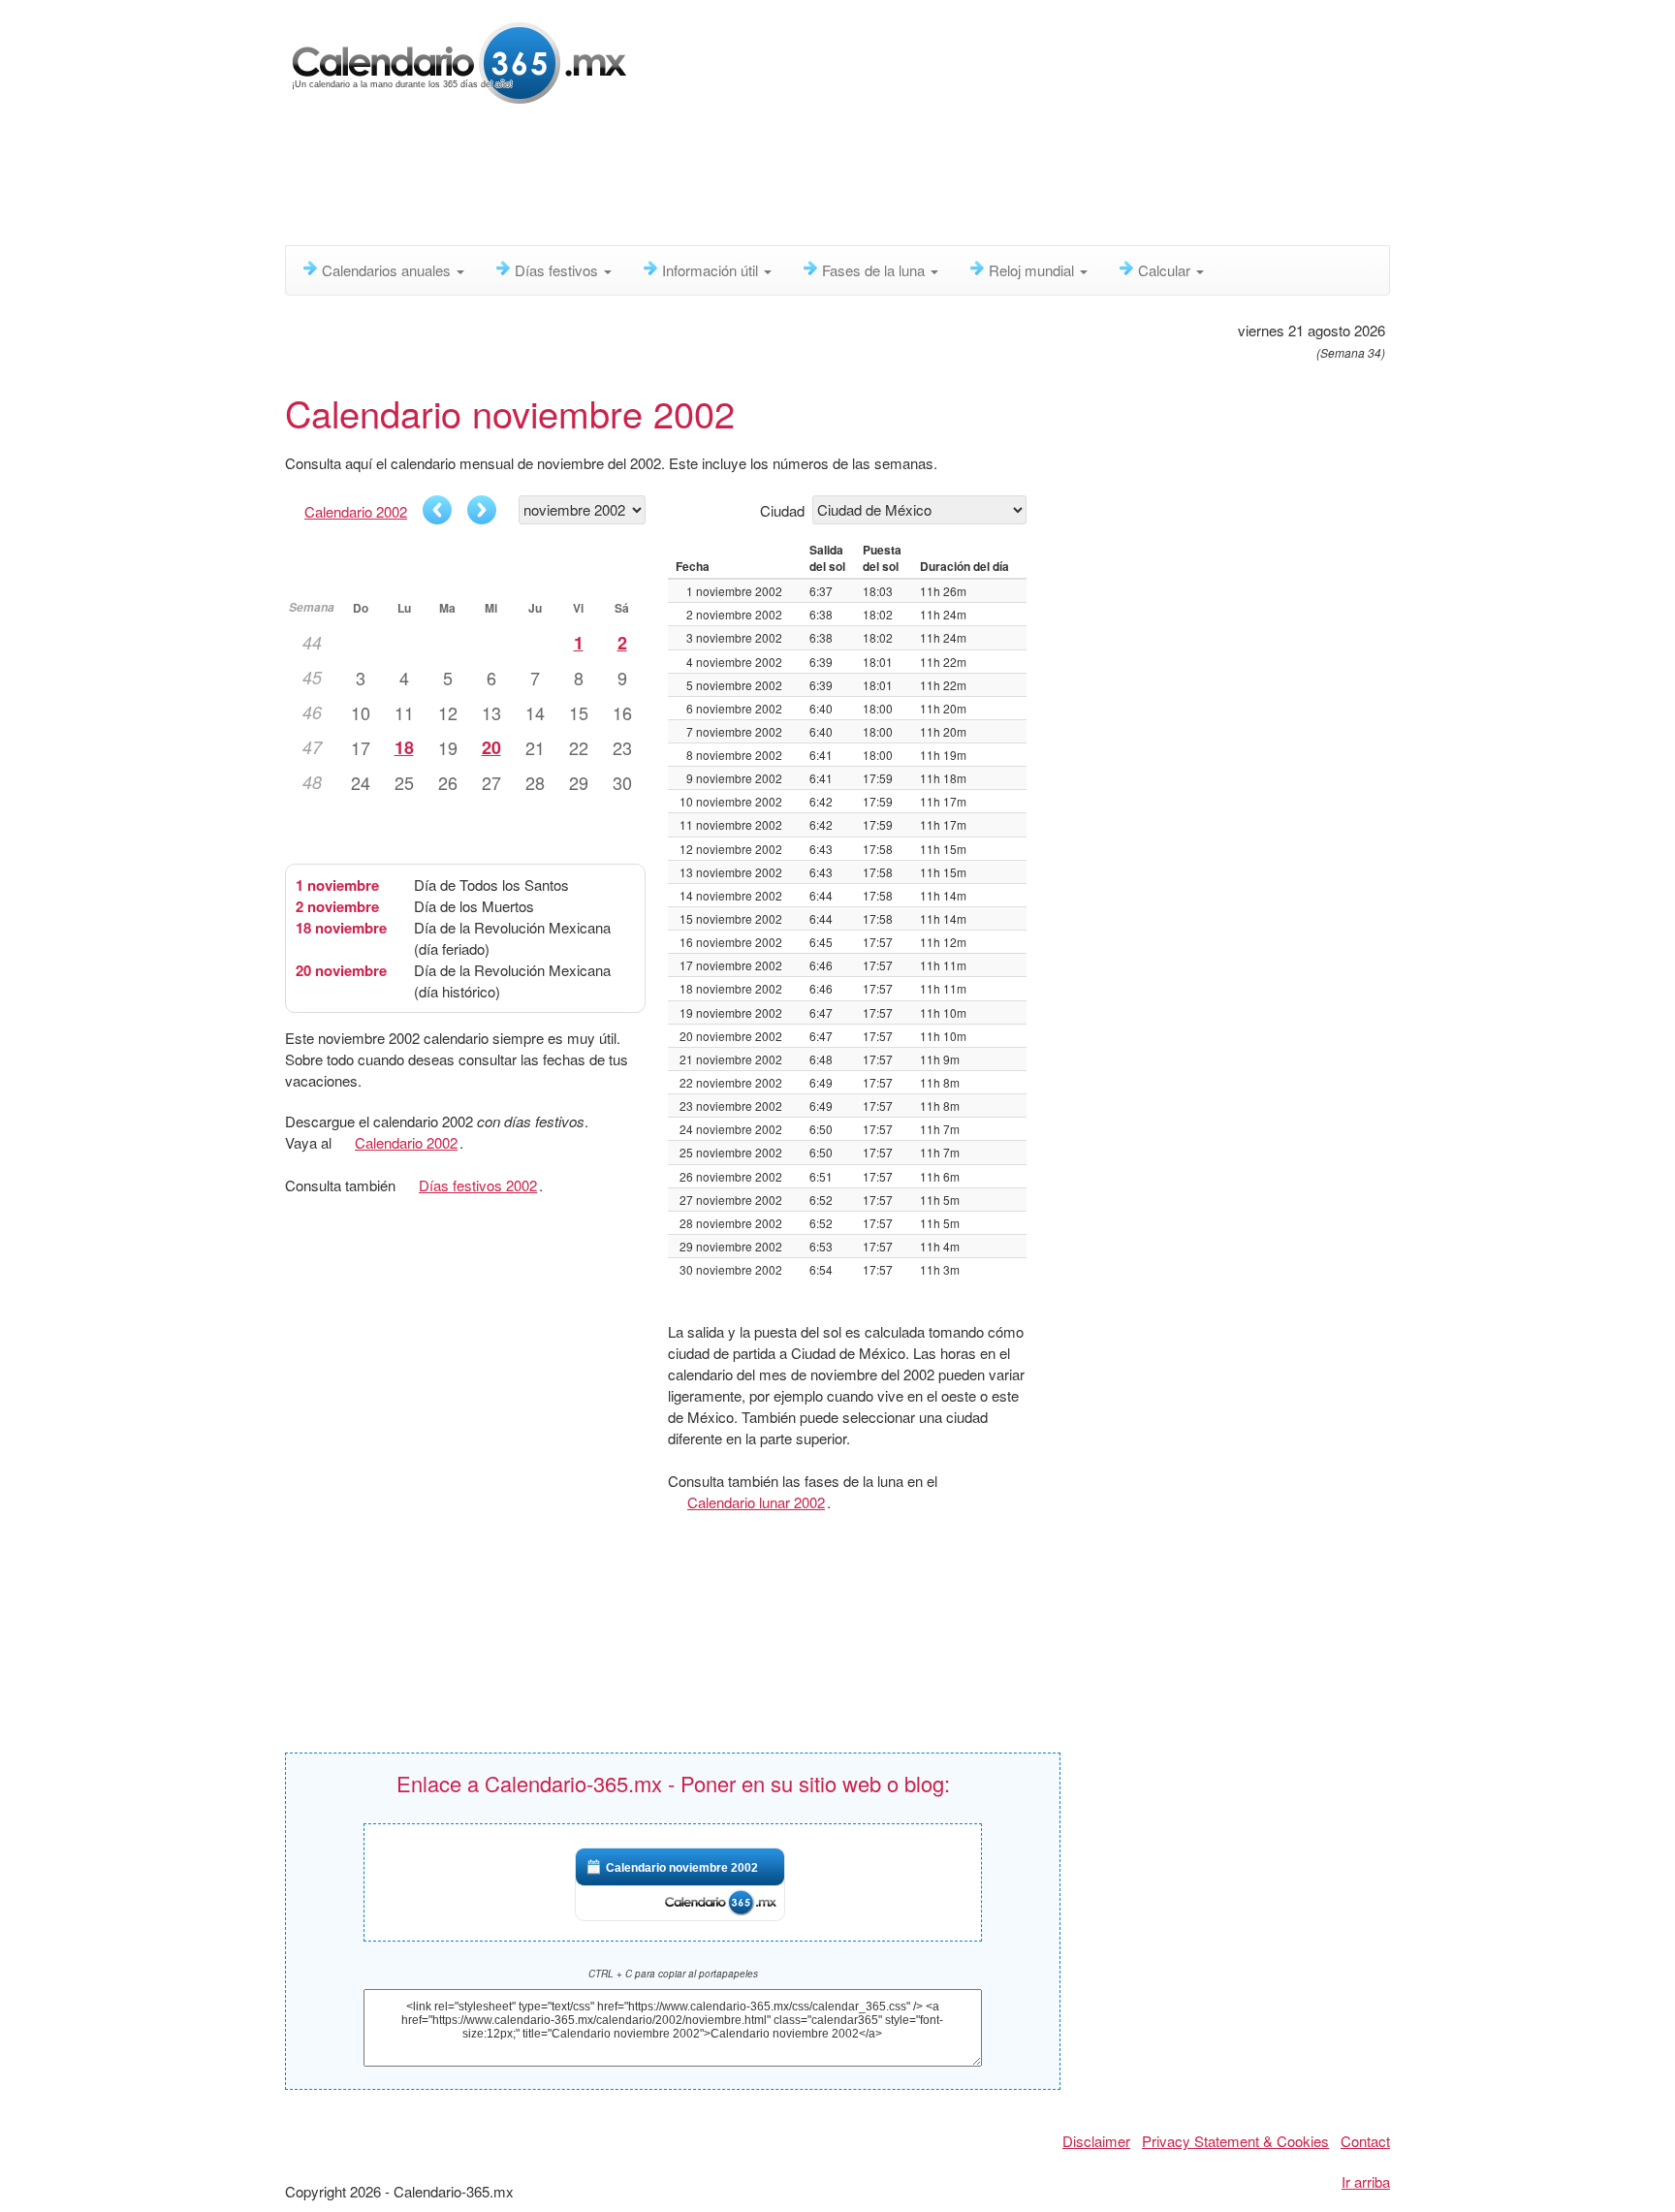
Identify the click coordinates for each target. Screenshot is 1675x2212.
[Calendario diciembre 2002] (482, 510)
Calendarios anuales (388, 270)
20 (491, 747)
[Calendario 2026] (459, 61)
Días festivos (558, 270)
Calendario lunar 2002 (756, 1502)
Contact (1365, 2141)
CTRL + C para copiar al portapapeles (673, 1974)
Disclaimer (1096, 2141)
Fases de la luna (875, 270)
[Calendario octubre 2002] (437, 510)
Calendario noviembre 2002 (682, 1868)
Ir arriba (1366, 2181)
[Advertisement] (755, 179)
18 (404, 747)
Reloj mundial (1033, 270)
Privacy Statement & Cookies (1235, 2141)
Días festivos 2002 (478, 1185)
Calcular (1166, 270)
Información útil (712, 270)
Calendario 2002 (356, 511)
